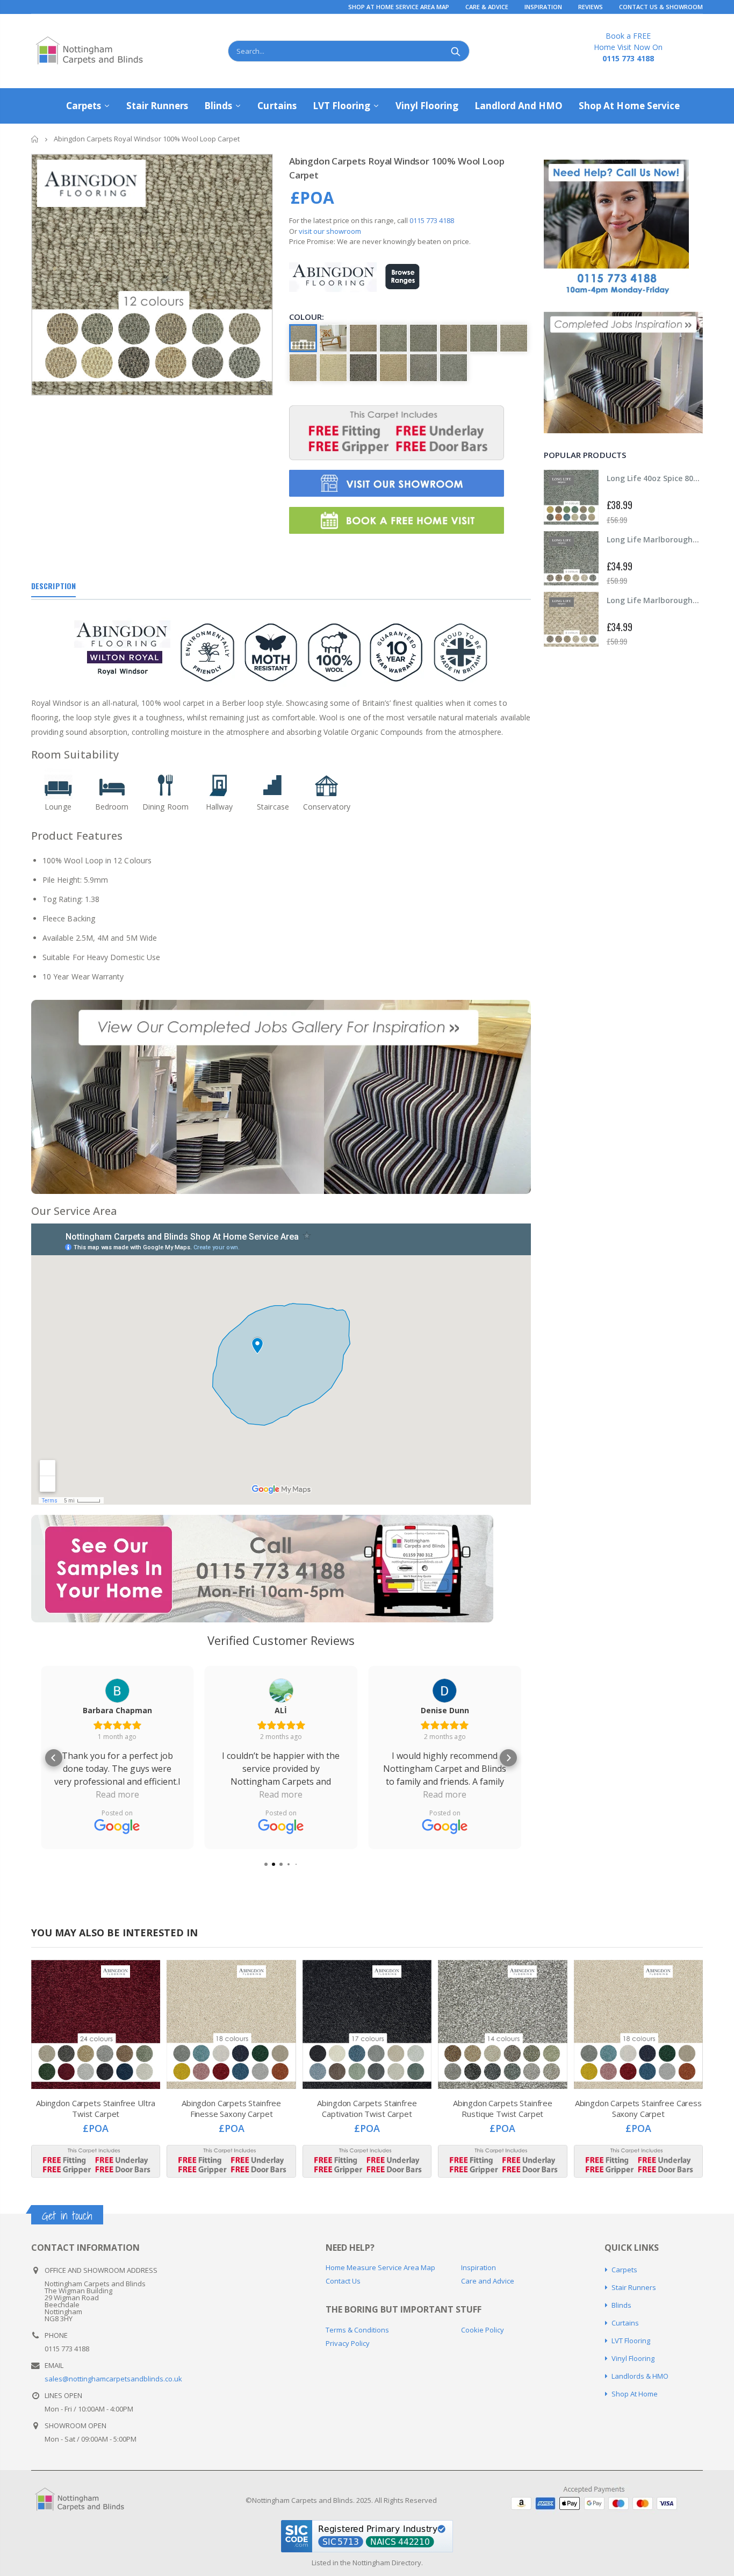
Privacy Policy (348, 2343)
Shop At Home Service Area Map (399, 7)
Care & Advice (487, 7)
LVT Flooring (631, 2341)
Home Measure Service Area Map (380, 2267)
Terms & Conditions (357, 2330)
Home (35, 139)
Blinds (621, 2305)
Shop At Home (635, 2394)
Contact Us (343, 2281)
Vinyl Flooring (633, 2358)
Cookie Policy (483, 2330)
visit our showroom (330, 231)
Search (456, 51)
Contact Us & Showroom (661, 7)
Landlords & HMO (640, 2376)
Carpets (624, 2270)
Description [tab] (53, 586)
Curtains (625, 2323)
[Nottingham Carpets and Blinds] (87, 2500)
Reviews (591, 7)
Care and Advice (488, 2281)
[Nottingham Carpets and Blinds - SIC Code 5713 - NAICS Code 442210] (367, 2536)
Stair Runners (634, 2287)
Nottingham (371, 2563)
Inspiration (543, 7)
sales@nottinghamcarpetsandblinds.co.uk (113, 2379)
